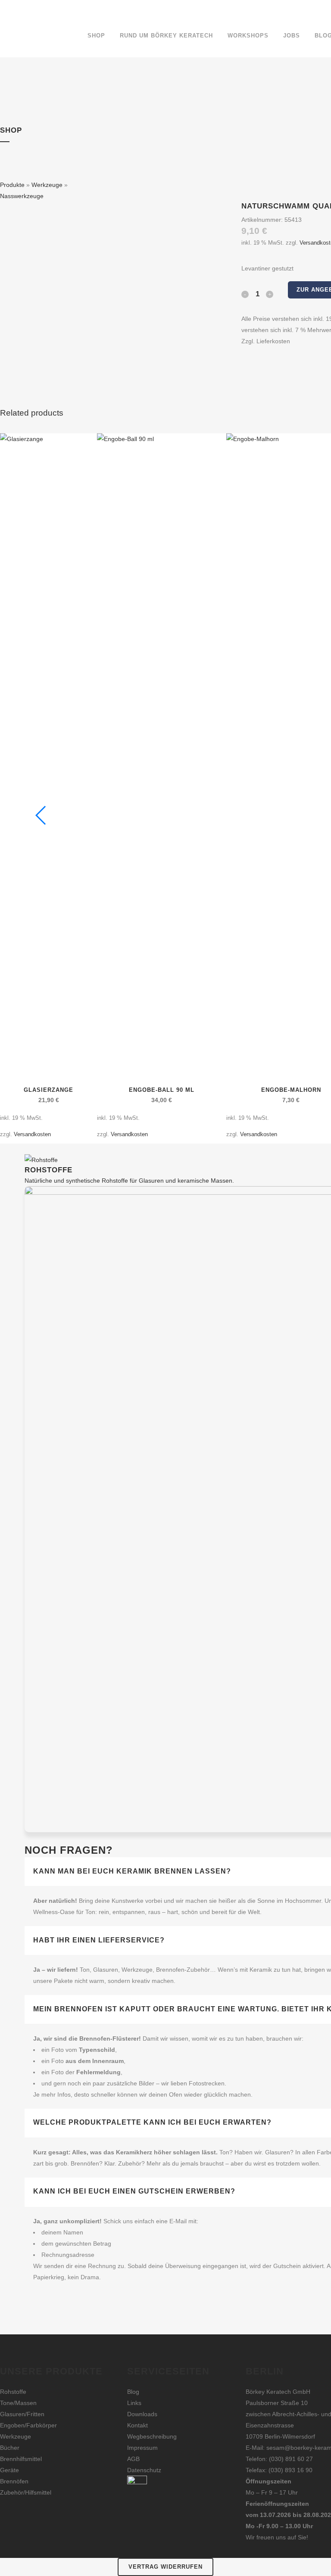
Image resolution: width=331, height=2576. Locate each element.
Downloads (142, 2414)
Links (134, 2403)
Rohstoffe (13, 2392)
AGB (133, 2459)
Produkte (12, 185)
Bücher (10, 2448)
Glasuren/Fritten (22, 2414)
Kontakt (137, 2425)
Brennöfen (14, 2481)
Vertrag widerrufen (165, 2567)
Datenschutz (144, 2470)
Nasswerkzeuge (22, 196)
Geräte (9, 2470)
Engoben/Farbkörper (28, 2425)
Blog (133, 2392)
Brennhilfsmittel (21, 2459)
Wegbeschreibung (152, 2436)
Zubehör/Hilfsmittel (26, 2492)
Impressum (142, 2448)
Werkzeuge (47, 185)
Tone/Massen (18, 2403)
